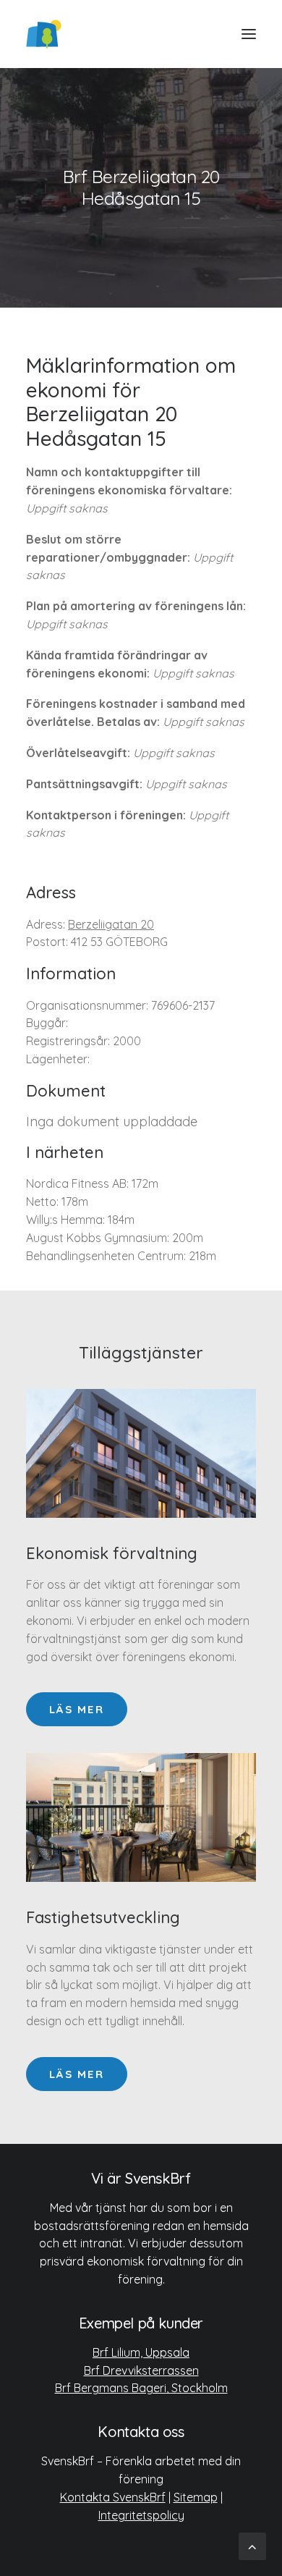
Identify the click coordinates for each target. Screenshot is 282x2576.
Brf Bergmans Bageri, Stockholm (141, 2388)
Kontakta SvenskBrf (113, 2497)
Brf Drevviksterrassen (141, 2370)
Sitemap (196, 2497)
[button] (249, 34)
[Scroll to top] (252, 2545)
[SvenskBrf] (44, 34)
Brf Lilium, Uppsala (141, 2352)
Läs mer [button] (77, 1709)
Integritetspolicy (141, 2515)
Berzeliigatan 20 (111, 924)
